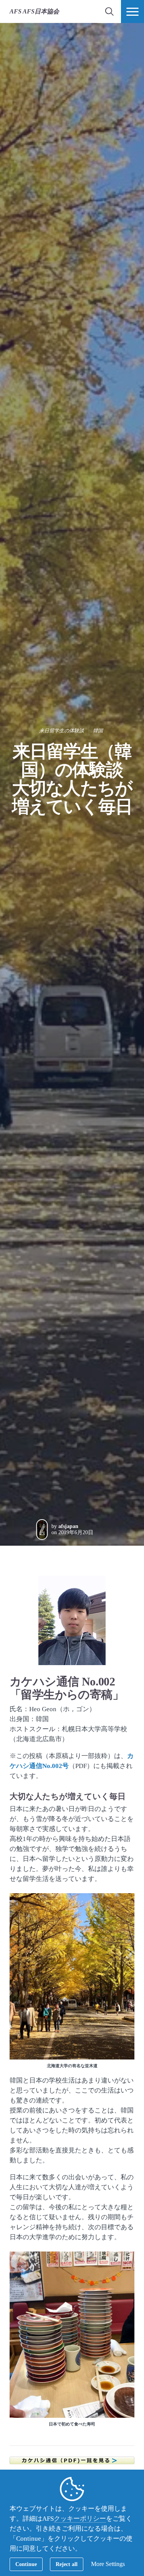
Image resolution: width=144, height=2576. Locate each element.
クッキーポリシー (80, 2519)
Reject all (67, 2564)
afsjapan (68, 1526)
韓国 (98, 731)
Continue (26, 2564)
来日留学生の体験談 (62, 731)
